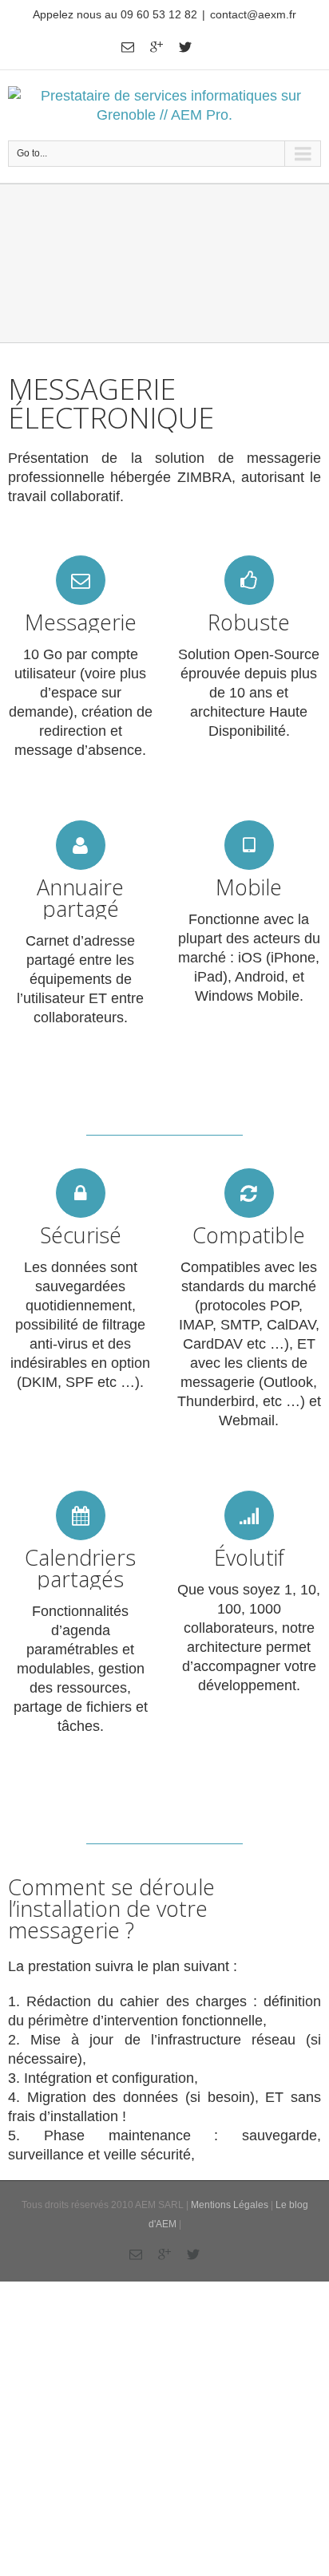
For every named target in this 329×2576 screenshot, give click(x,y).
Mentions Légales (230, 2205)
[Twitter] (185, 47)
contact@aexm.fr (253, 14)
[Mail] (128, 47)
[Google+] (157, 47)
